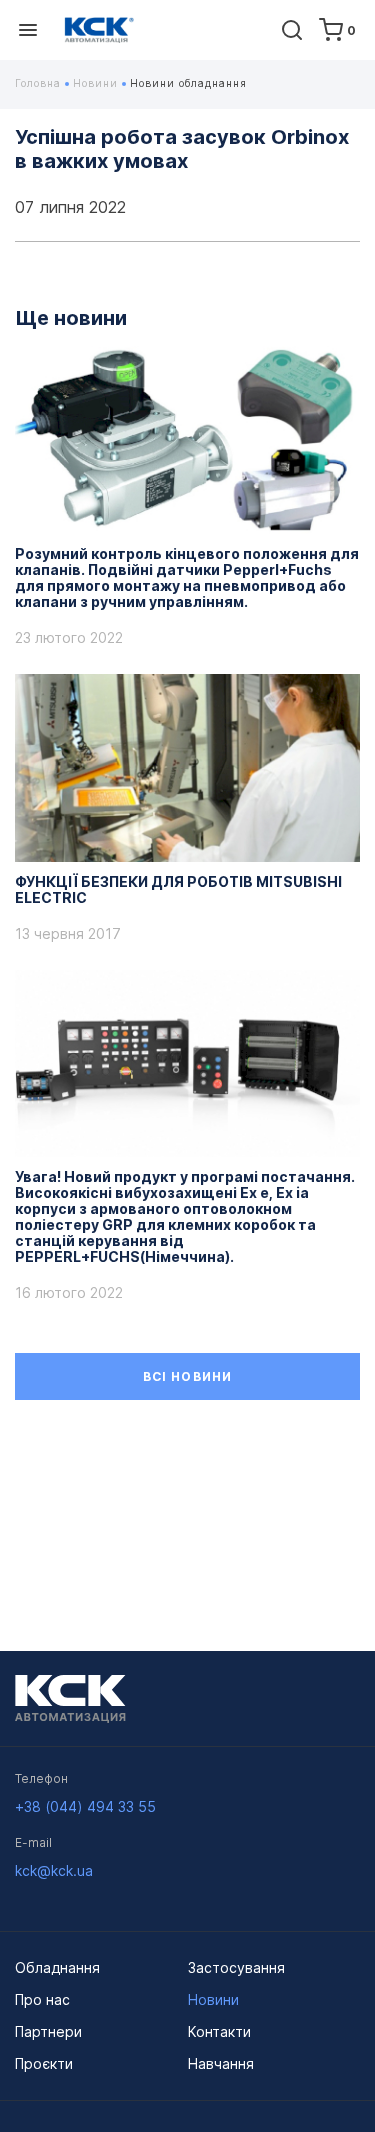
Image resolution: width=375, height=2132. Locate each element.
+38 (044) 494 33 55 (85, 1806)
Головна (40, 83)
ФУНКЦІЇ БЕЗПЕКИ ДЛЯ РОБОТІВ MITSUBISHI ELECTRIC (178, 890)
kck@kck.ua (54, 1870)
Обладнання (57, 1967)
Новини (97, 83)
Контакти (219, 2031)
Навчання (221, 2063)
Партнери (48, 2031)
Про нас (42, 1999)
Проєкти (44, 2063)
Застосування (236, 1967)
